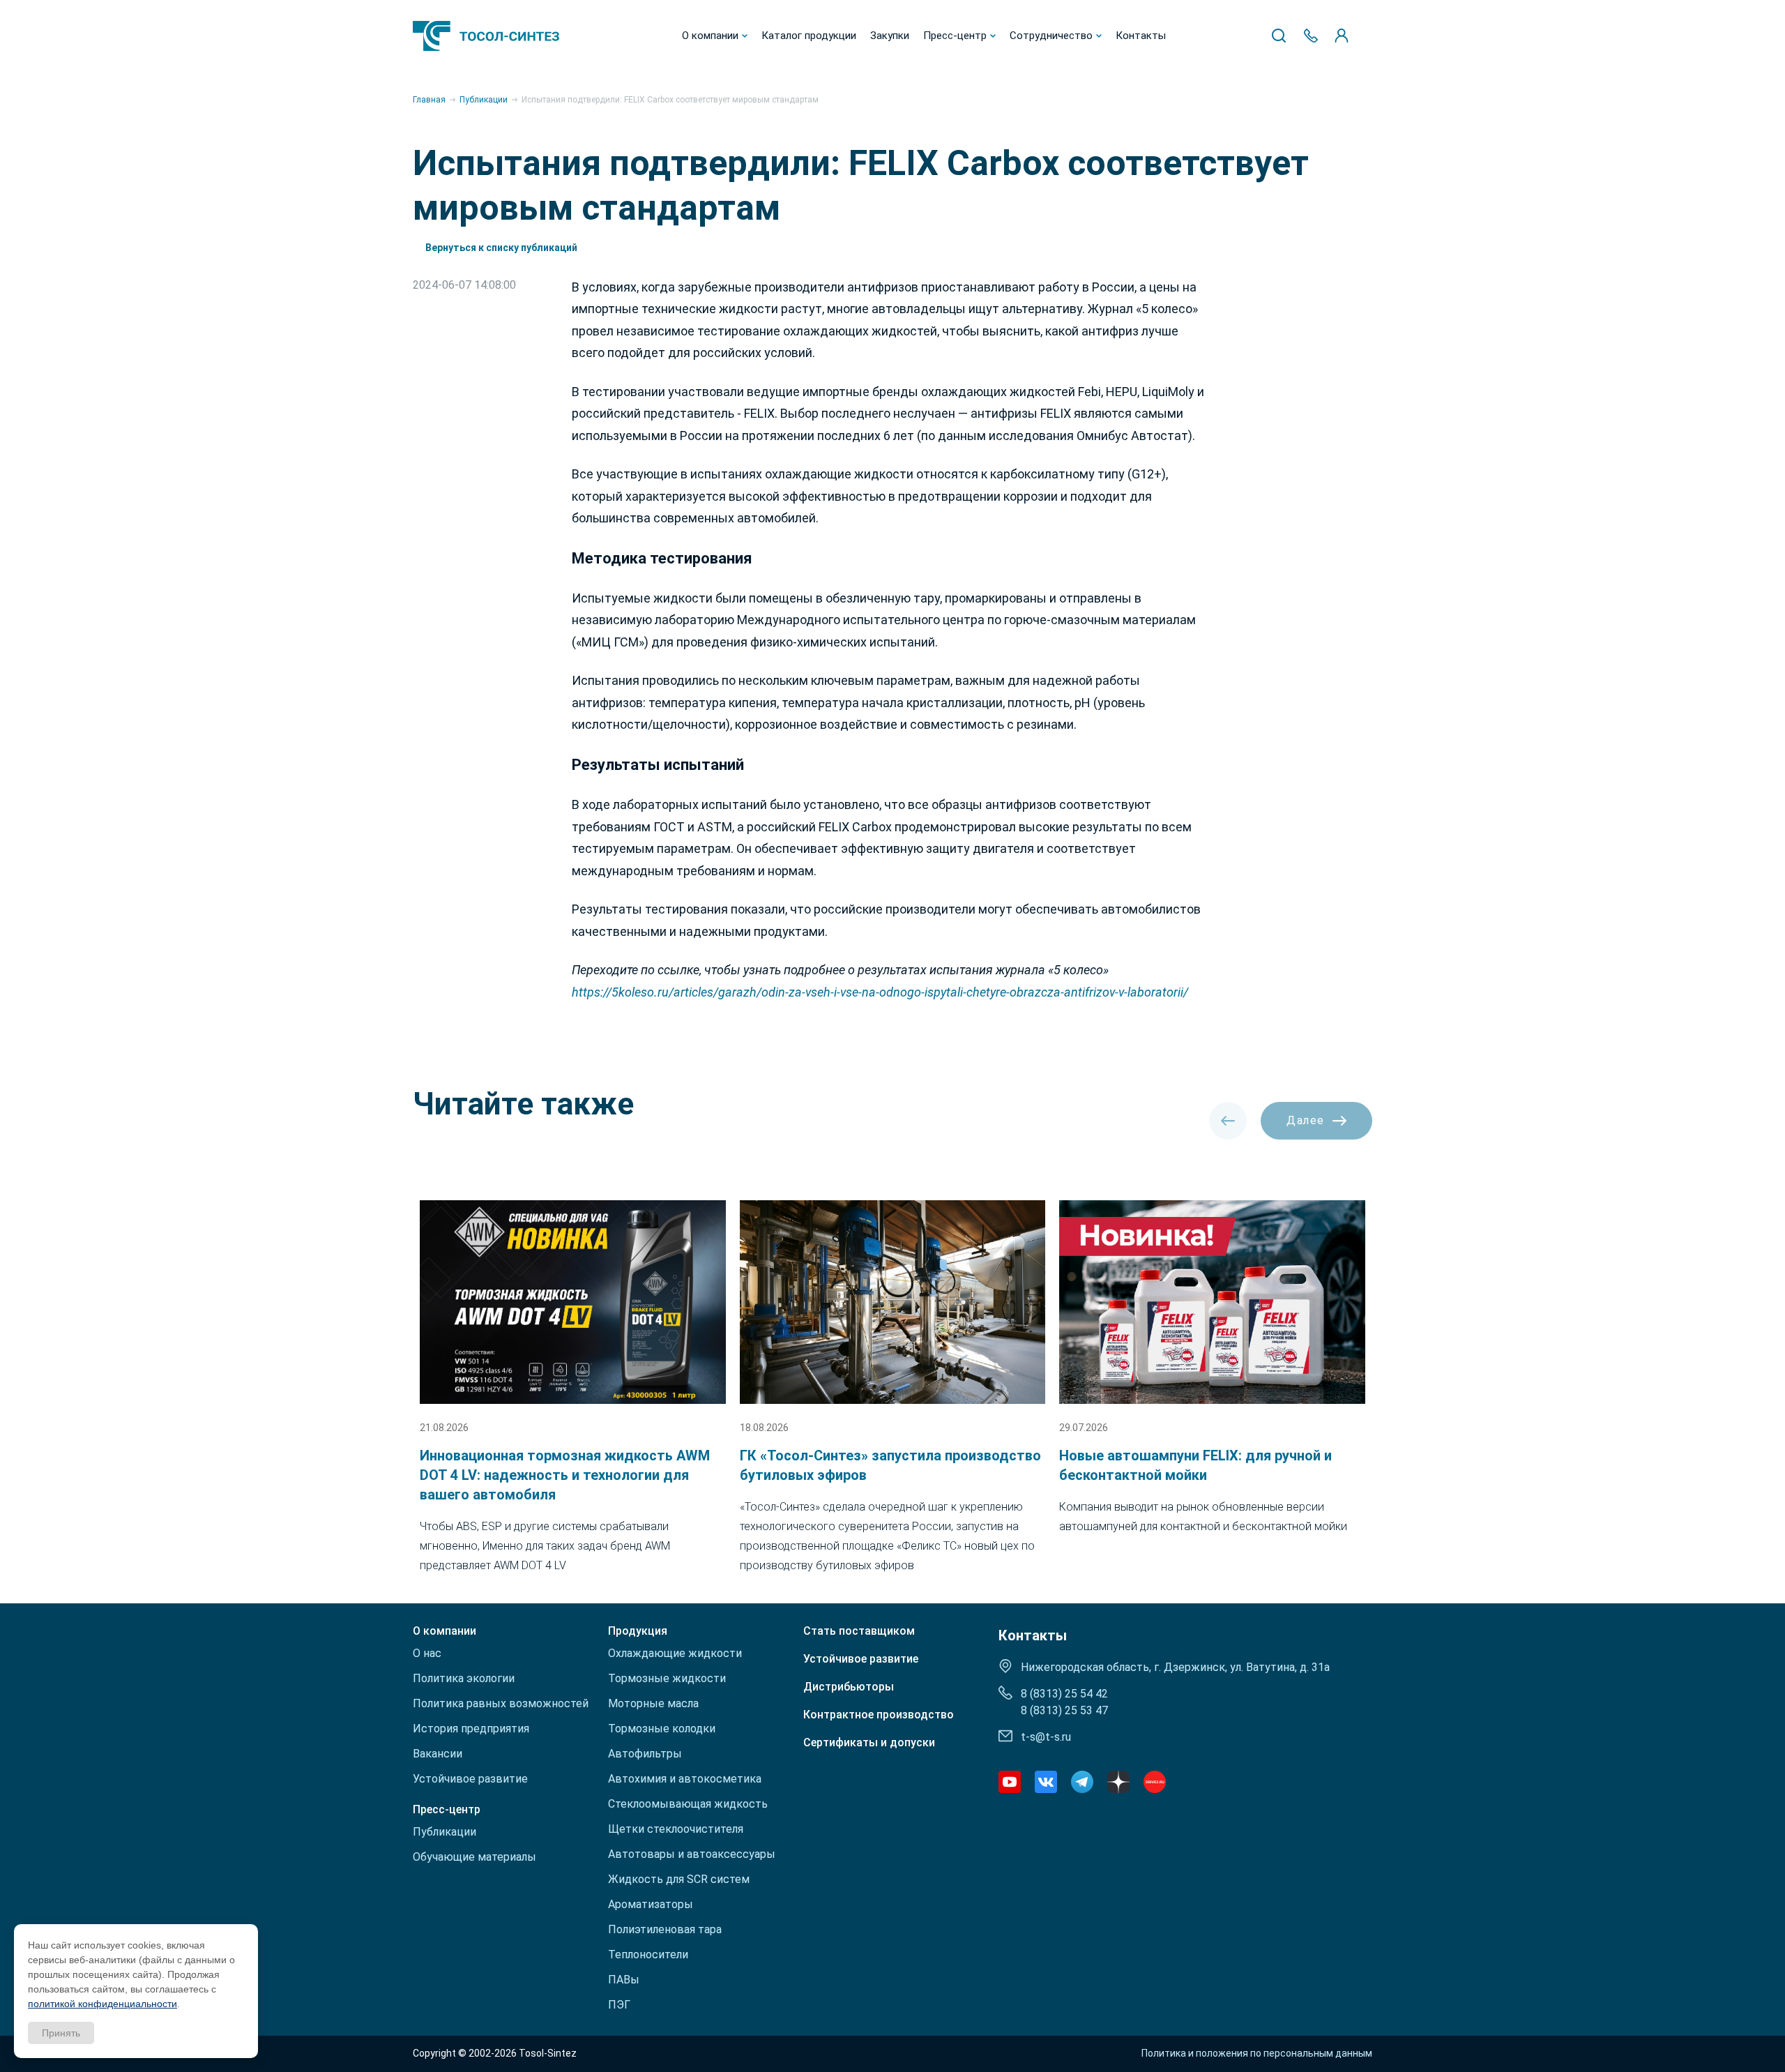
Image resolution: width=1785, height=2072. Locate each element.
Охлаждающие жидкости (675, 1653)
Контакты (1141, 36)
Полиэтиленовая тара (665, 1929)
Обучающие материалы (474, 1857)
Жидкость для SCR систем (679, 1879)
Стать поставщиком (859, 1631)
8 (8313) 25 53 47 (1064, 1710)
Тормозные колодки (662, 1729)
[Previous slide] (1228, 1121)
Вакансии (438, 1754)
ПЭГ (619, 2005)
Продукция (638, 1631)
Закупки (890, 36)
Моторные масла (653, 1703)
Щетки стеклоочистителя (676, 1829)
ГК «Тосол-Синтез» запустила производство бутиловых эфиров (890, 1465)
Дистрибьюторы (849, 1687)
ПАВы (624, 1980)
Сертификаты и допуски (869, 1743)
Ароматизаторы (651, 1904)
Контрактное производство (879, 1715)
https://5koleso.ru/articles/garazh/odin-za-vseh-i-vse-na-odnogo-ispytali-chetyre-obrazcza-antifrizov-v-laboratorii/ (880, 992)
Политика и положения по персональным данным (1257, 2053)
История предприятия (471, 1729)
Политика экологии (464, 1678)
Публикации (484, 100)
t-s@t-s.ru (1046, 1737)
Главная (429, 100)
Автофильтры (645, 1754)
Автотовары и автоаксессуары (692, 1854)
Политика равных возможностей (501, 1703)
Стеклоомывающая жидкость (688, 1804)
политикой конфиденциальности (102, 2004)
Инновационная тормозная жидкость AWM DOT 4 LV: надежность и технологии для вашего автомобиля (565, 1475)
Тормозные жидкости (667, 1678)
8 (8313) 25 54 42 (1064, 1694)
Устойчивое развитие (470, 1779)
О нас (427, 1653)
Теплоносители (648, 1954)
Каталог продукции (809, 36)
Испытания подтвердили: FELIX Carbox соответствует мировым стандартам (670, 100)
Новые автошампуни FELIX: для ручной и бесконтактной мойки (1195, 1465)
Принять (61, 2033)
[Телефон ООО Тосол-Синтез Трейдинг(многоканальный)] (1311, 36)
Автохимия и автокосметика (685, 1779)
